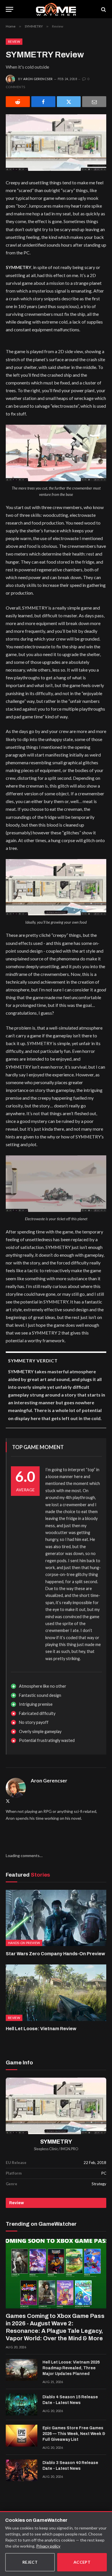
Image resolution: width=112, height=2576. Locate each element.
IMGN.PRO (69, 2149)
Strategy (99, 2184)
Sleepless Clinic (46, 2149)
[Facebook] (43, 102)
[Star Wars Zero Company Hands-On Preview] (56, 1918)
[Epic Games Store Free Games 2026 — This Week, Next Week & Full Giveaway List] (22, 2436)
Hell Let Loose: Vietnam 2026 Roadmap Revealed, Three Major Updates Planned (71, 2368)
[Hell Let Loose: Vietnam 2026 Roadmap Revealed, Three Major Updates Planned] (22, 2370)
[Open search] (103, 9)
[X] (69, 102)
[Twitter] (8, 1801)
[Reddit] (18, 102)
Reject (30, 2562)
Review (14, 41)
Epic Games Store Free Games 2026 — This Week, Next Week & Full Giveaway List (74, 2434)
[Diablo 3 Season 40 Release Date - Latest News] (22, 2470)
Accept (82, 2562)
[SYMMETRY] (56, 2106)
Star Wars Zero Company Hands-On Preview (55, 1954)
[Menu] (9, 9)
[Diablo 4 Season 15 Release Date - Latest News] (22, 2405)
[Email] (94, 102)
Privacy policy (48, 2546)
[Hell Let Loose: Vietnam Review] (56, 1993)
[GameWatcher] (56, 9)
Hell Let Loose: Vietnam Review (41, 2029)
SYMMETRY (56, 2142)
